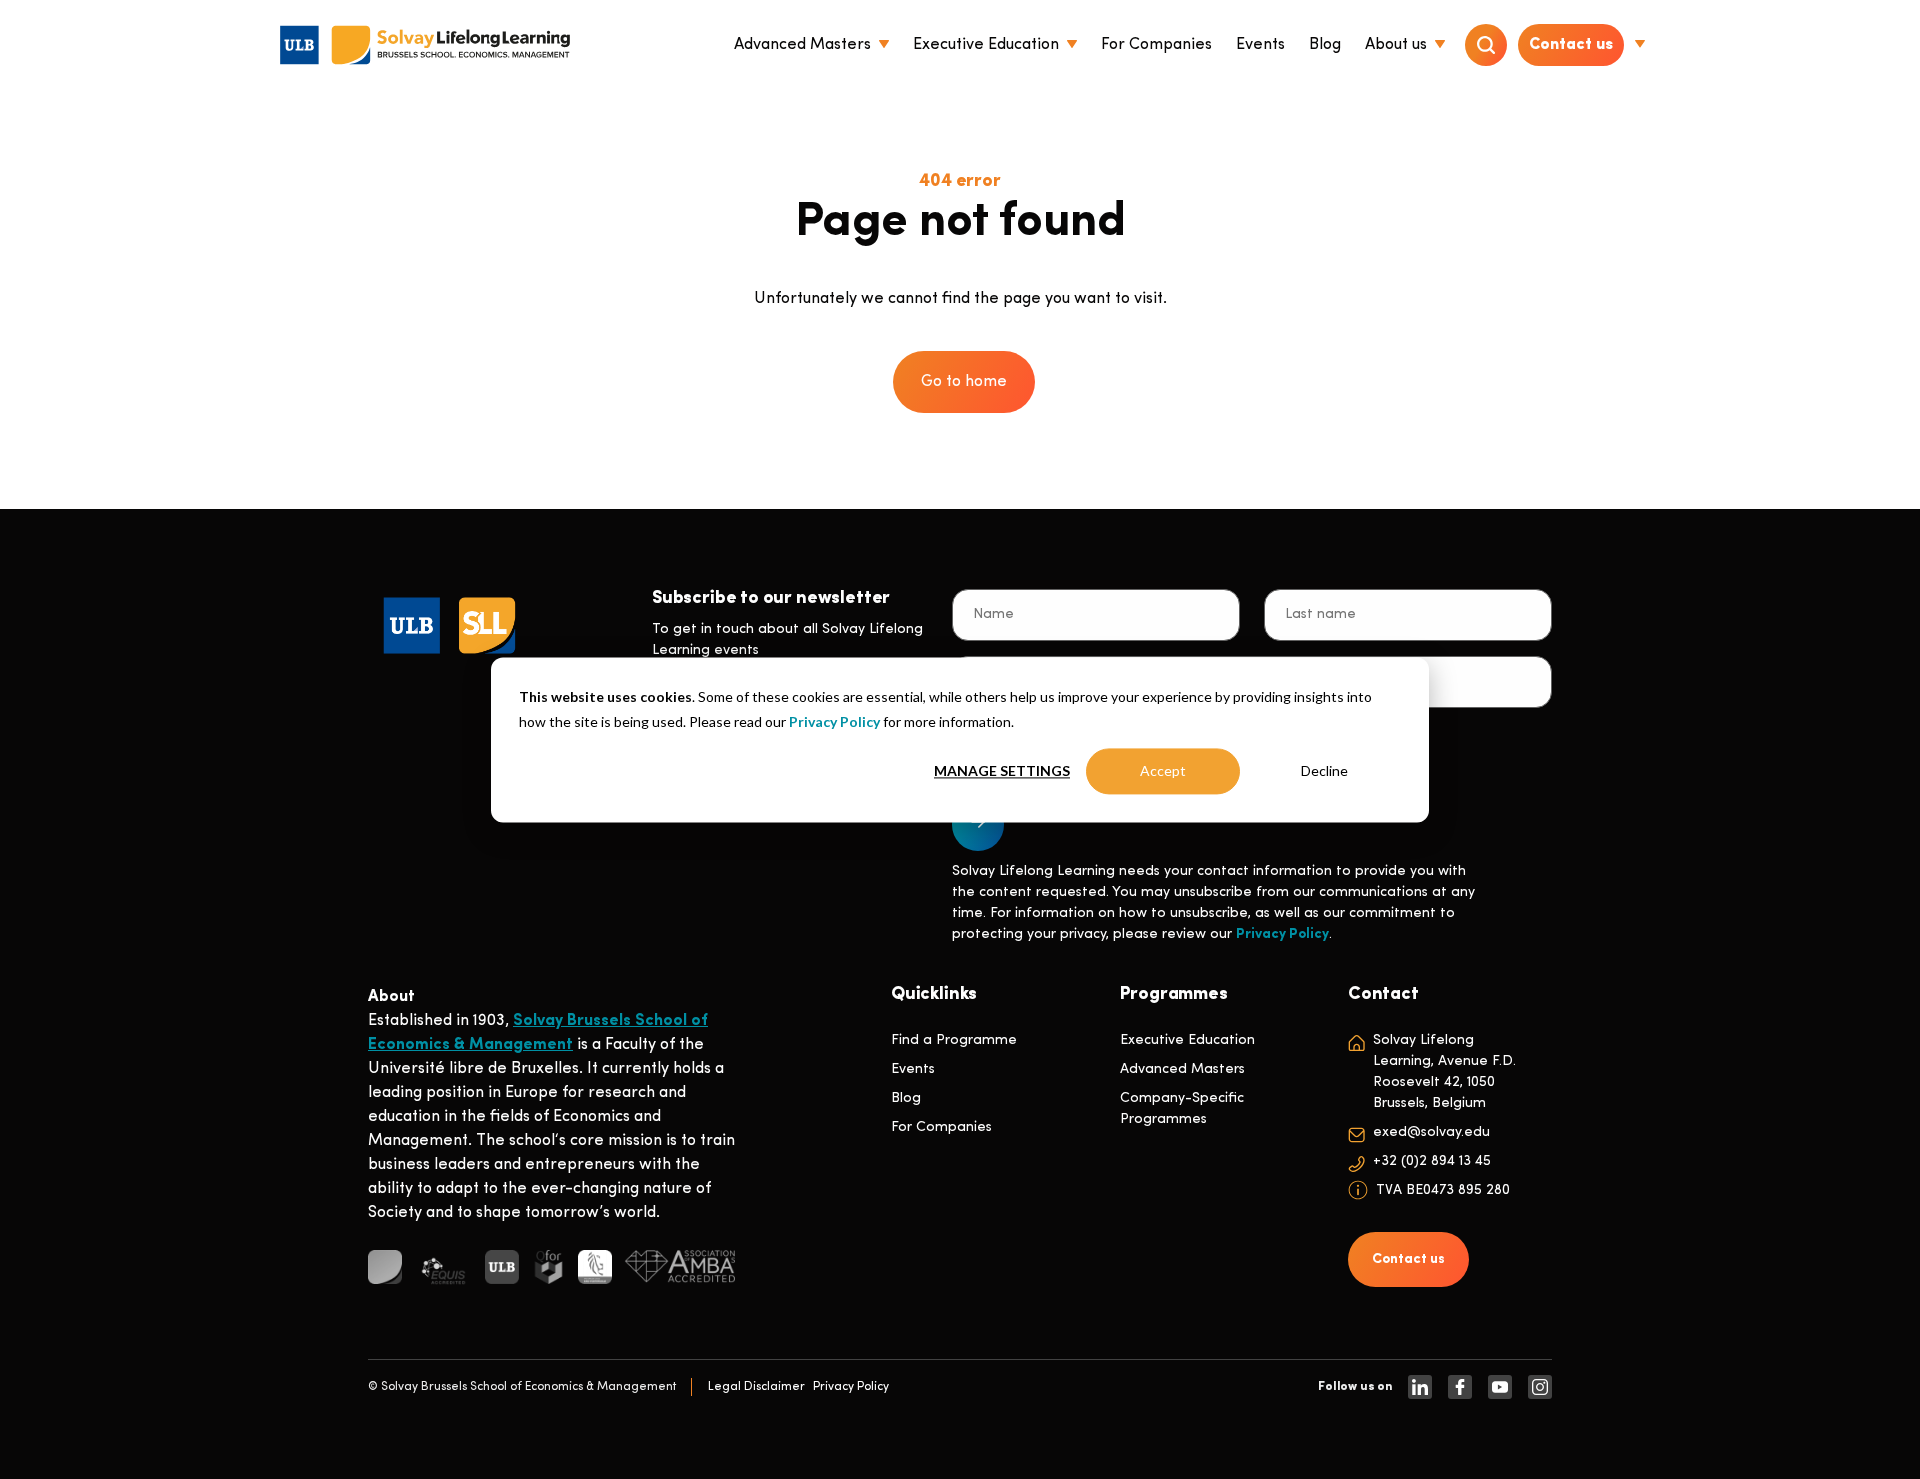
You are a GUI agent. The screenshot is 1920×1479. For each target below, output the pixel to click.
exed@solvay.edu (1431, 1132)
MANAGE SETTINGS (1002, 770)
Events (913, 1069)
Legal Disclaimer (756, 1387)
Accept (1163, 770)
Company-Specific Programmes (1182, 1109)
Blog (906, 1098)
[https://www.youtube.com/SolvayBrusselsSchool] (1500, 1387)
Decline (1324, 770)
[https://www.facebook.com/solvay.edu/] (1460, 1387)
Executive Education (1187, 1040)
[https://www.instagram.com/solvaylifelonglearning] (1540, 1387)
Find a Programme (954, 1040)
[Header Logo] (425, 45)
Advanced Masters (1182, 1069)
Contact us (1571, 45)
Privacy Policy (834, 720)
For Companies (941, 1127)
